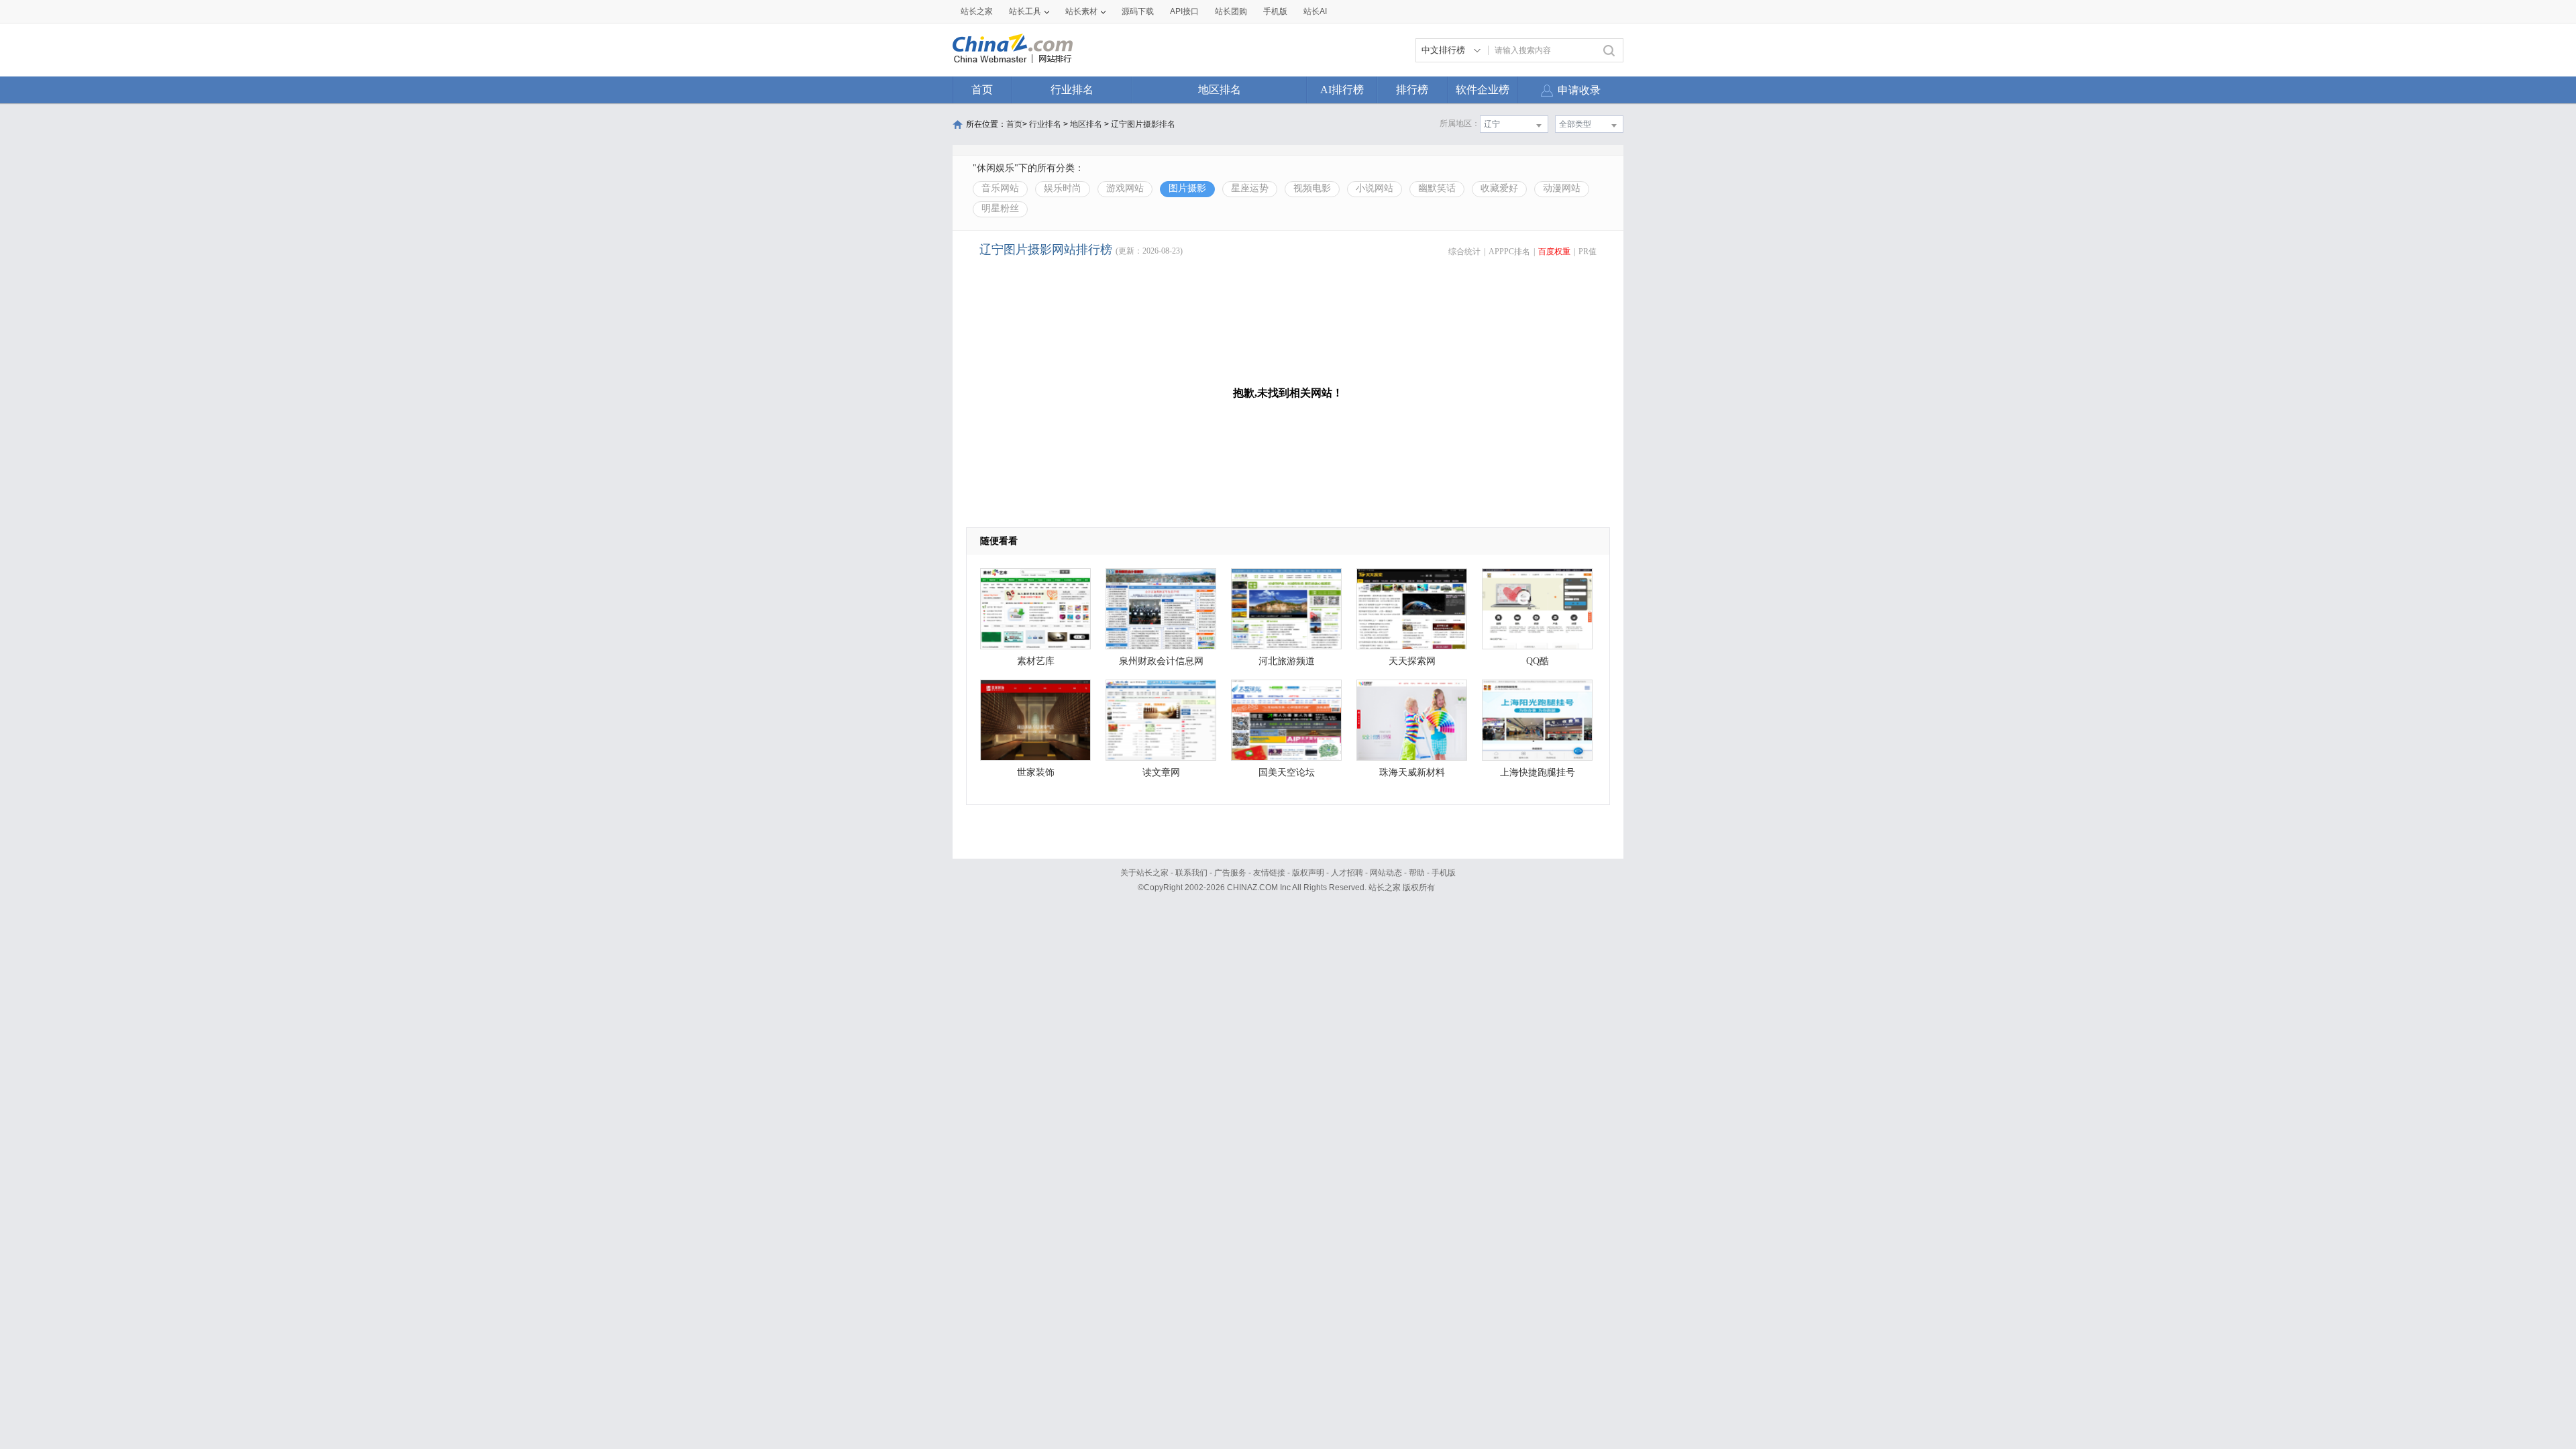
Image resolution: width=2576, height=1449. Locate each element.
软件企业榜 (1483, 90)
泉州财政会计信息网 (1161, 661)
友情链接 (1269, 873)
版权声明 (1308, 873)
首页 (982, 90)
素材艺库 (1036, 661)
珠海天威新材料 (1412, 772)
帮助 (1417, 873)
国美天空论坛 (1287, 772)
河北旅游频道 (1287, 661)
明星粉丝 (1000, 208)
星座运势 (1250, 188)
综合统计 (1464, 252)
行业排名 (1072, 90)
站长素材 (1081, 11)
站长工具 (1025, 11)
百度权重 (1554, 252)
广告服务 (1230, 873)
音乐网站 (1000, 188)
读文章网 (1161, 772)
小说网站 (1375, 188)
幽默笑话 (1437, 188)
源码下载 (1138, 11)
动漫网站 (1562, 188)
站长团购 (1231, 11)
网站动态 (1386, 873)
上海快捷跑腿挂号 (1538, 772)
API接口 (1184, 11)
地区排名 (1220, 90)
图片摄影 (1187, 188)
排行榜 (1412, 90)
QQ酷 (1538, 661)
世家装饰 (1036, 772)
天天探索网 (1412, 661)
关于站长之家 (1144, 873)
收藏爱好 (1499, 188)
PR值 (1588, 252)
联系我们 (1191, 873)
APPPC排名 (1509, 252)
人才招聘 (1347, 873)
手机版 (1444, 873)
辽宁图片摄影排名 (1143, 124)
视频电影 (1312, 188)
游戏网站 (1125, 188)
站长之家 (977, 11)
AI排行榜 (1342, 90)
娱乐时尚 (1063, 188)
